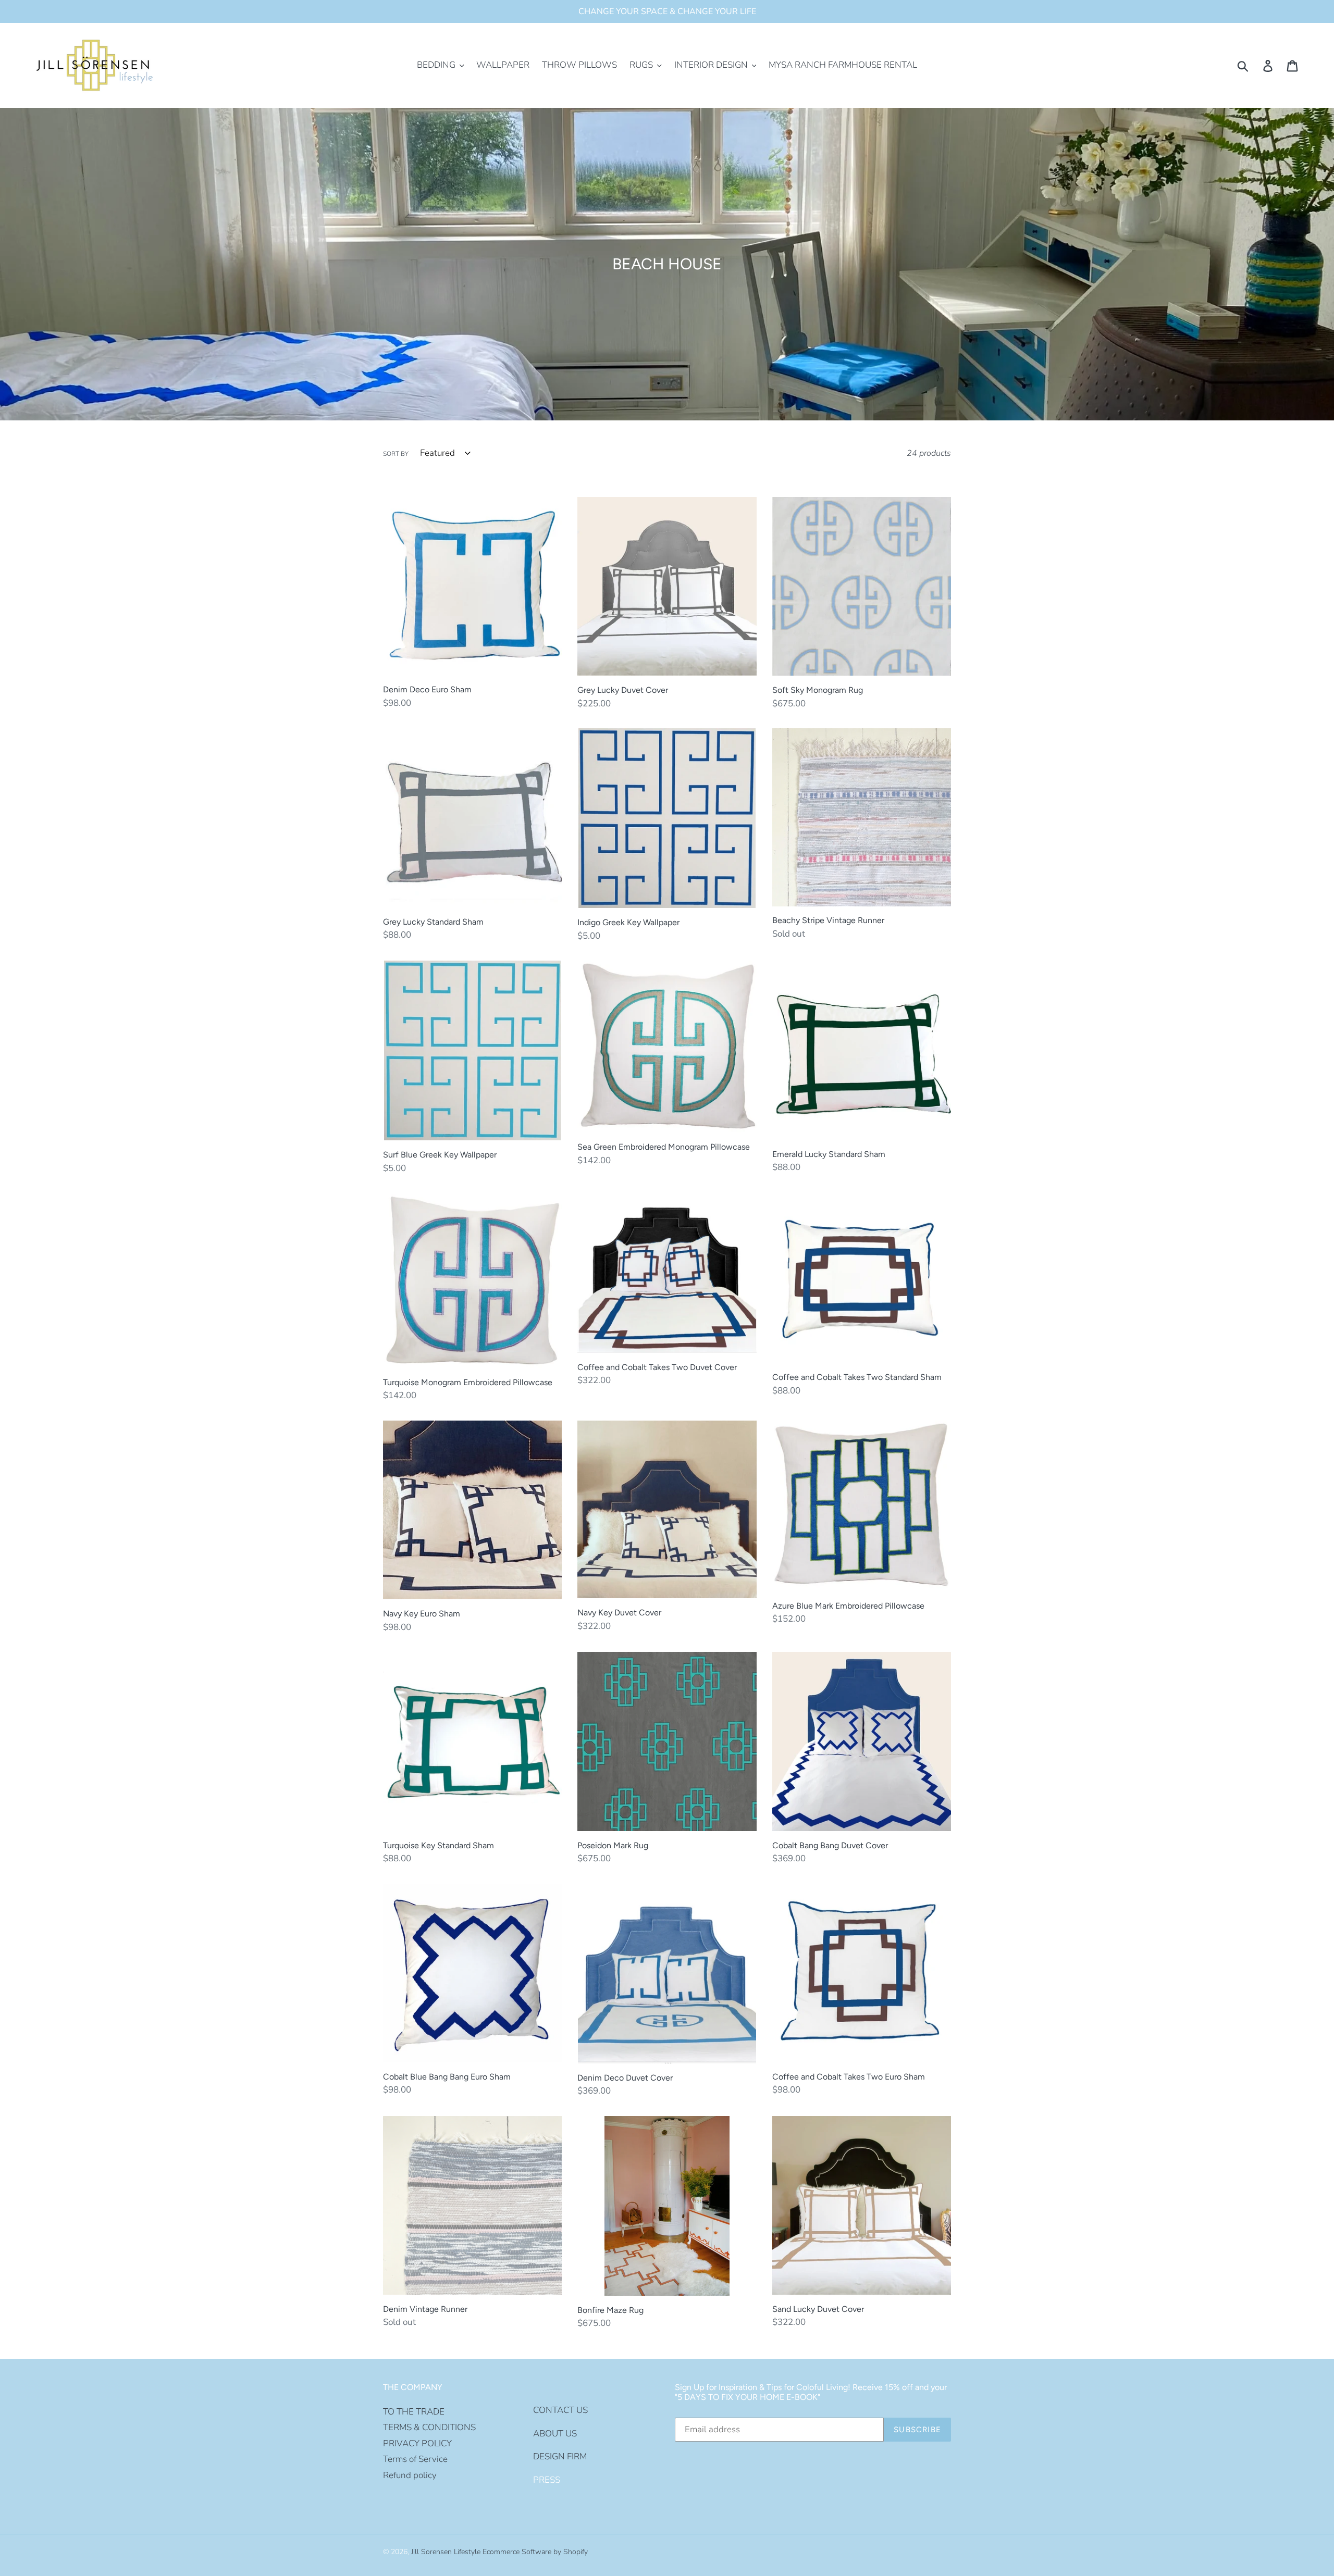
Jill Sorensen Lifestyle (446, 2552)
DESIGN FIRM (560, 2456)
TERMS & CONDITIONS (429, 2427)
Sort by (396, 454)
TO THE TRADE (414, 2412)
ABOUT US (555, 2434)
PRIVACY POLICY (417, 2443)
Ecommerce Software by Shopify (535, 2552)
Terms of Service (415, 2459)
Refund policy (410, 2475)
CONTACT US (560, 2410)
